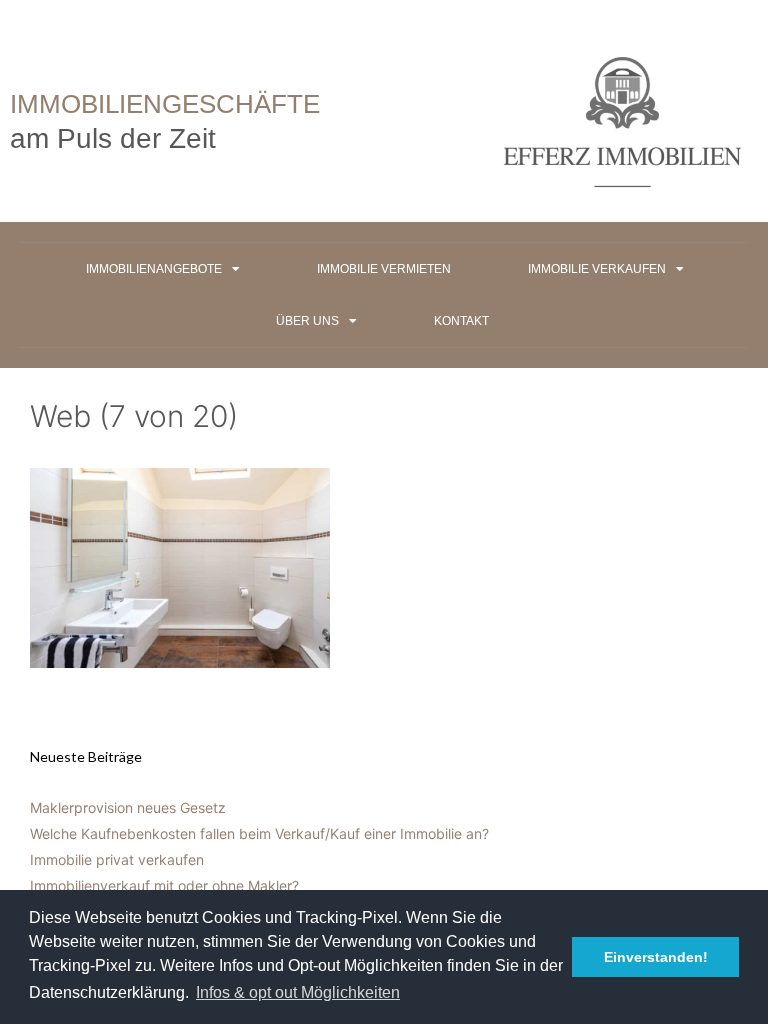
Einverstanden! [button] (656, 957)
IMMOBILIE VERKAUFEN (597, 269)
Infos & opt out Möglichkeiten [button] (298, 992)
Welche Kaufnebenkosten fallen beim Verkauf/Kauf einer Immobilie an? (259, 833)
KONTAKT (461, 321)
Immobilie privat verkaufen (117, 859)
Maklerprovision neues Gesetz (128, 807)
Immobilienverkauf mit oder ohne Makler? (164, 885)
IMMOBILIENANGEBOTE (154, 269)
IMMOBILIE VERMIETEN (384, 269)
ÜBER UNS (307, 321)
